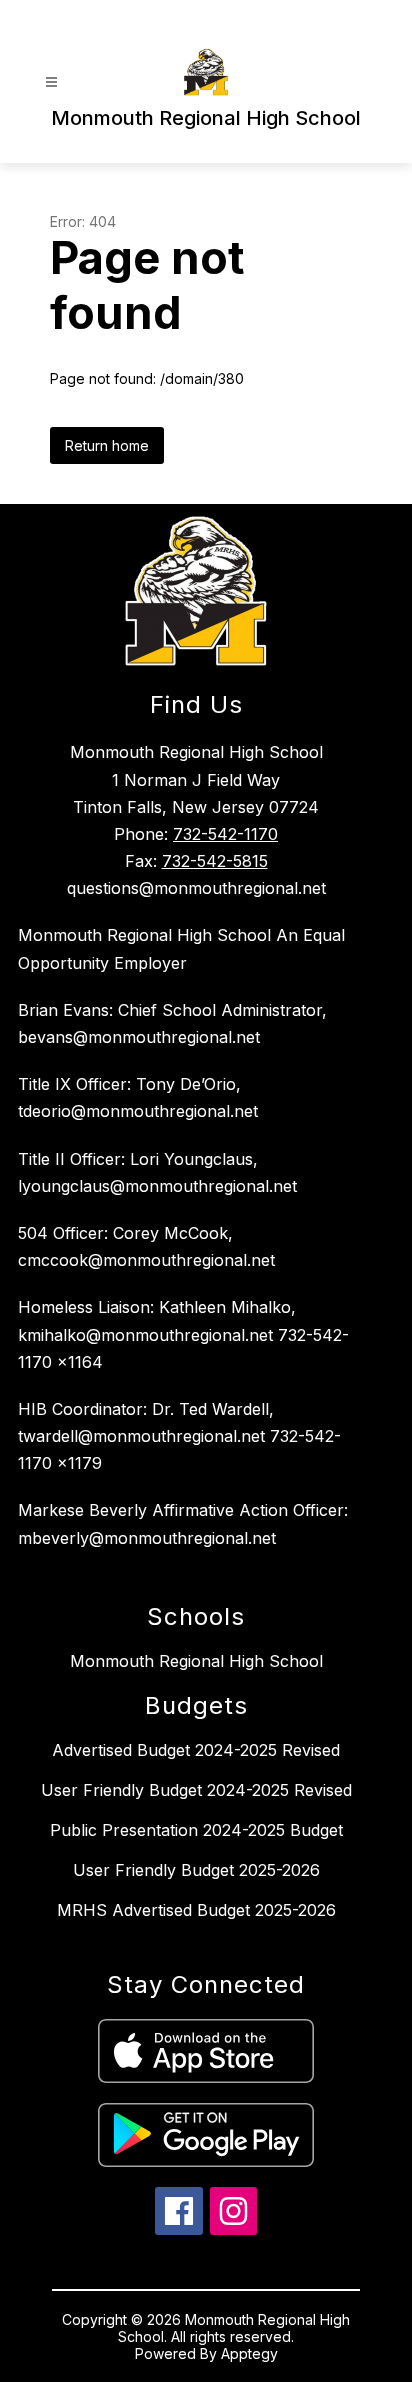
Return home (107, 445)
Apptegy (249, 2353)
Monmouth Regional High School (196, 1661)
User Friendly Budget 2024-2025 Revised (196, 1790)
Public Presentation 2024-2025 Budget (196, 1830)
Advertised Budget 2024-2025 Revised (196, 1750)
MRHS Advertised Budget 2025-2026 (196, 1910)
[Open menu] (51, 82)
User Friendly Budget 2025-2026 (196, 1870)
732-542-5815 (215, 861)
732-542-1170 (225, 834)
